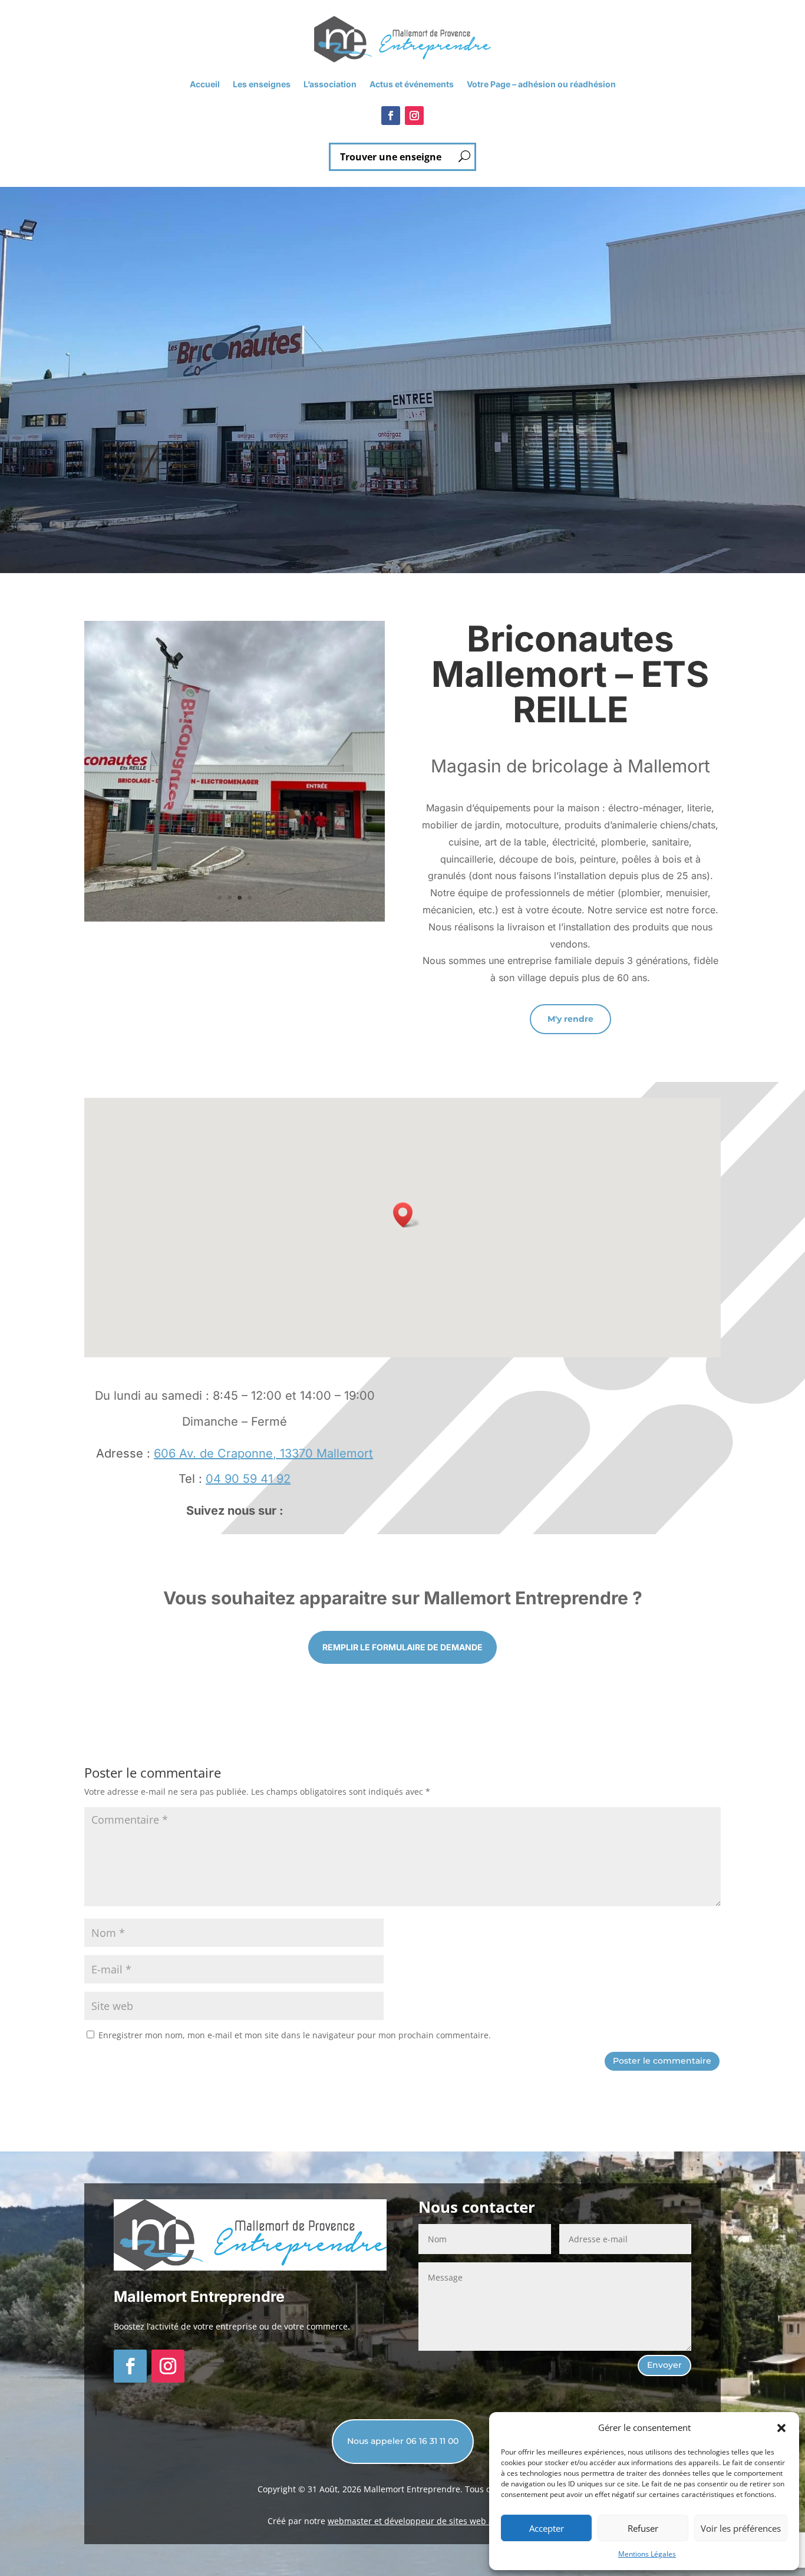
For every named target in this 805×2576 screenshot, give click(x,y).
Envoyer (664, 2365)
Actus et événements (412, 85)
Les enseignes (262, 85)
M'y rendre (570, 1019)
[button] (781, 2428)
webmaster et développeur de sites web (408, 2521)
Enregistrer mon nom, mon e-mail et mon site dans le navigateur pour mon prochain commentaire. (295, 2035)
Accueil (205, 85)
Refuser (643, 2528)
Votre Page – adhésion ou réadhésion (541, 85)
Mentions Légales (647, 2554)
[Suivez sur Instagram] (414, 116)
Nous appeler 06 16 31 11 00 (403, 2441)
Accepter (547, 2528)
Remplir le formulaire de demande (402, 1647)
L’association (330, 85)
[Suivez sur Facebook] (391, 116)
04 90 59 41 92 (248, 1479)
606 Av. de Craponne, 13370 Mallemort (263, 1453)
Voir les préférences (741, 2528)
